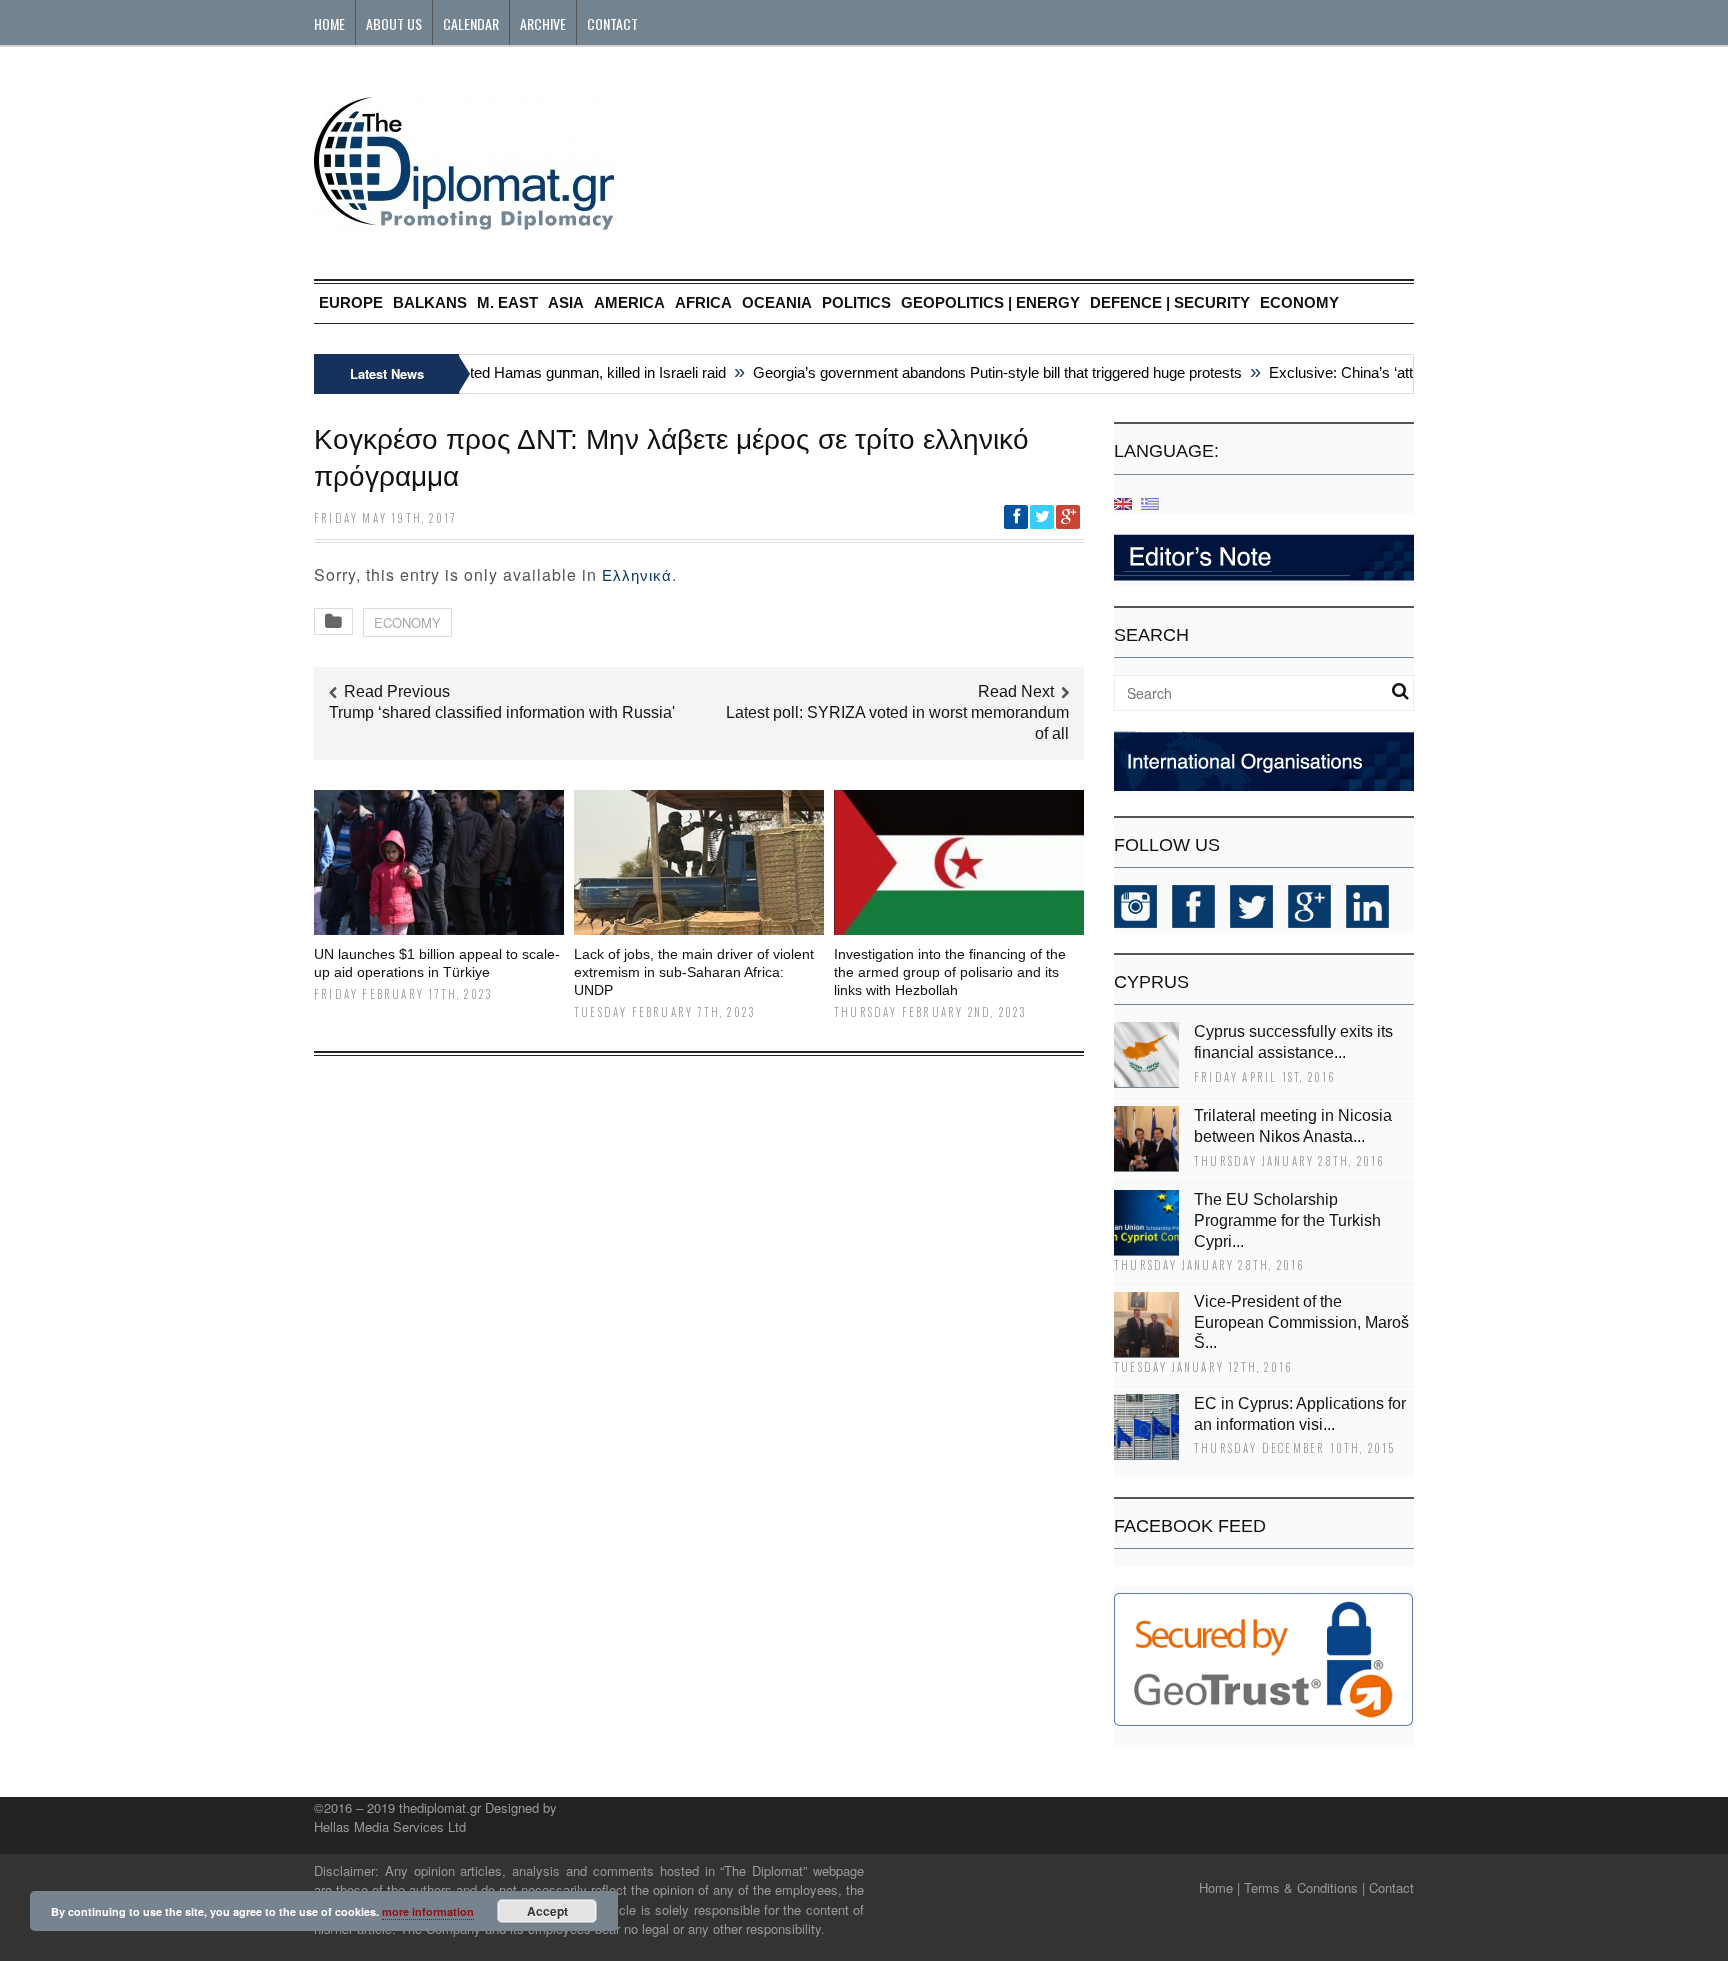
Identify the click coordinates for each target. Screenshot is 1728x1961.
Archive (543, 23)
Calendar (471, 23)
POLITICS (856, 302)
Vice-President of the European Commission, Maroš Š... (1301, 1322)
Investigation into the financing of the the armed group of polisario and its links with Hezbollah (950, 972)
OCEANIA (777, 302)
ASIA (566, 302)
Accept (547, 1911)
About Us (394, 23)
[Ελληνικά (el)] (1150, 502)
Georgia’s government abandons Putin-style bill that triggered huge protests (977, 372)
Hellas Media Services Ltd (390, 1826)
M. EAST (507, 302)
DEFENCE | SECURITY (1170, 302)
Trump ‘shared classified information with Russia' (502, 712)
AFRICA (703, 302)
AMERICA (629, 302)
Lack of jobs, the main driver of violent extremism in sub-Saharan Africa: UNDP (694, 972)
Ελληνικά (637, 575)
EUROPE (351, 302)
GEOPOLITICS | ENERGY (990, 302)
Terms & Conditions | (1304, 1887)
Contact (612, 23)
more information (428, 1911)
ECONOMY (1299, 302)
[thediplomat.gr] (464, 220)
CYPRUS (1151, 982)
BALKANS (430, 302)
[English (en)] (1123, 502)
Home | (1219, 1887)
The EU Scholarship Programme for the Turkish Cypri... (1287, 1220)
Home (329, 23)
